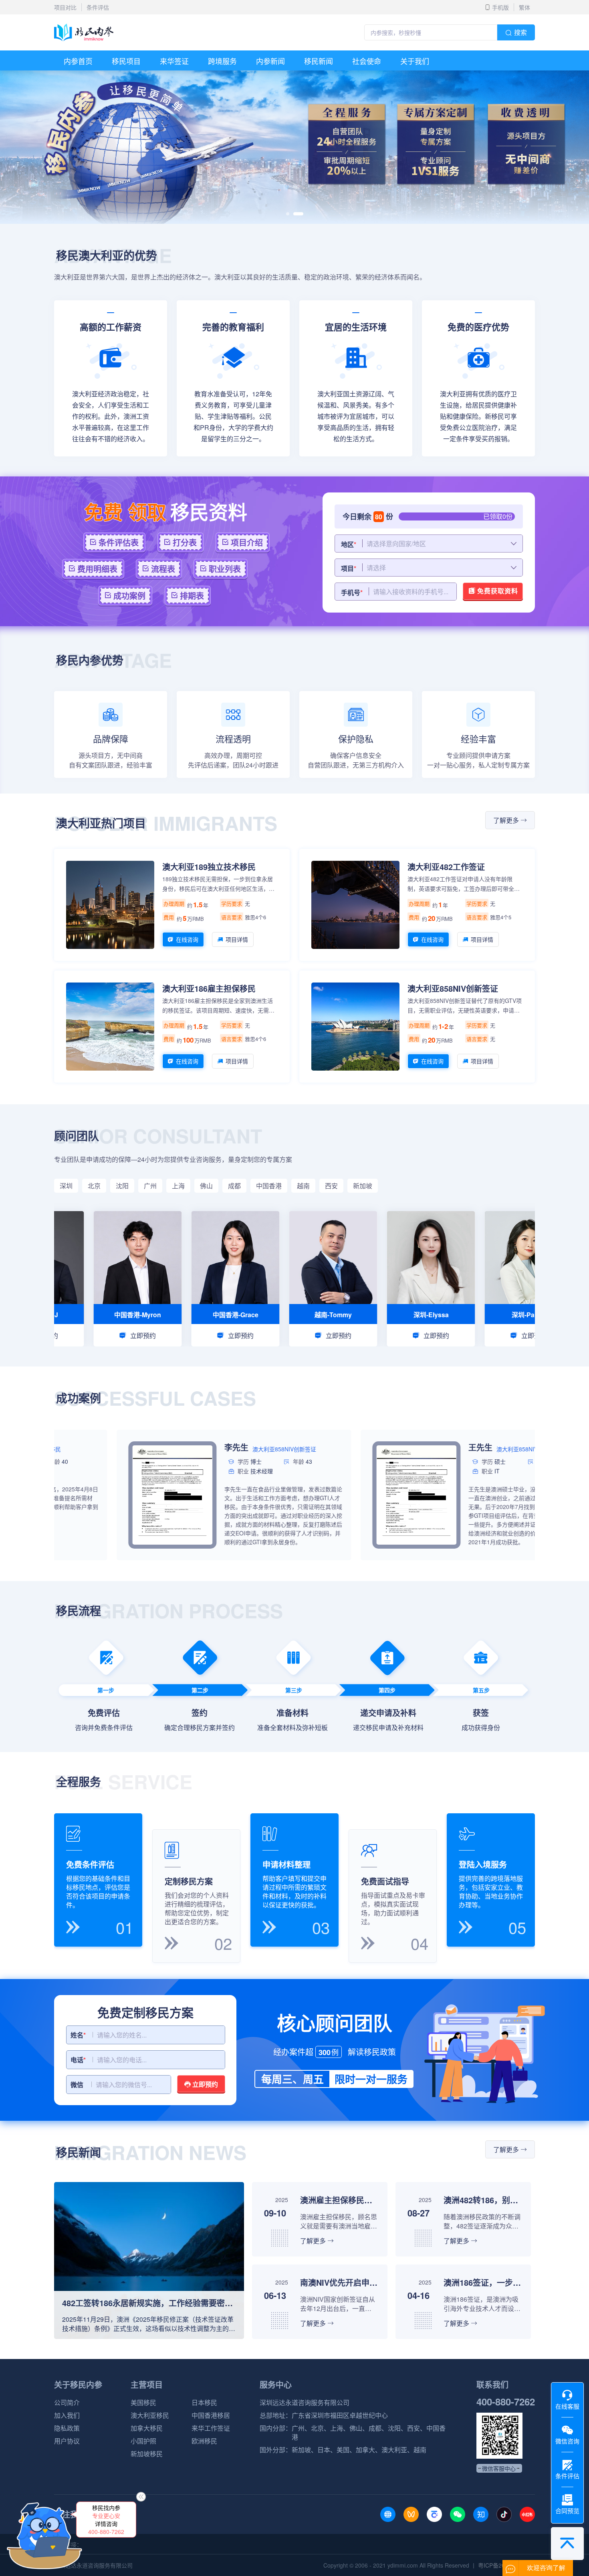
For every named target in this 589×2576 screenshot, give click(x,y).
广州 (150, 1186)
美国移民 (143, 2403)
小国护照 (143, 2441)
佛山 (206, 1186)
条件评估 (98, 7)
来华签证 (174, 61)
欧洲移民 (204, 2441)
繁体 (524, 7)
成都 (234, 1186)
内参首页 (78, 61)
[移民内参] (84, 32)
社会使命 (367, 61)
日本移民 (204, 2403)
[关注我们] (388, 2514)
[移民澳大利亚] (294, 74)
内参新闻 (270, 61)
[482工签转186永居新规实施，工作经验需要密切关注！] (149, 2186)
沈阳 (122, 1186)
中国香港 (269, 1186)
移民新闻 (319, 61)
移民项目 (126, 61)
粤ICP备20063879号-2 (506, 2565)
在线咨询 (187, 939)
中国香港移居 (211, 2415)
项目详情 (237, 939)
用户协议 (67, 2441)
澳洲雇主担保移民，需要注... (339, 2200)
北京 (94, 1186)
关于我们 (415, 61)
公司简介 (67, 2403)
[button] (291, 214)
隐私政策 (67, 2428)
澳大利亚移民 (150, 2415)
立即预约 (204, 2084)
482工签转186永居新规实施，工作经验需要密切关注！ (149, 2303)
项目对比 (65, 7)
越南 (303, 1186)
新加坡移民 (147, 2454)
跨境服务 (222, 61)
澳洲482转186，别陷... (482, 2200)
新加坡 (363, 1186)
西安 (331, 1186)
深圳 (66, 1186)
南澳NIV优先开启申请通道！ (339, 2282)
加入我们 (67, 2415)
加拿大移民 (147, 2428)
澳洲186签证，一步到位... (482, 2282)
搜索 (520, 32)
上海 (178, 1186)
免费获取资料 (497, 591)
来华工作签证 (211, 2428)
